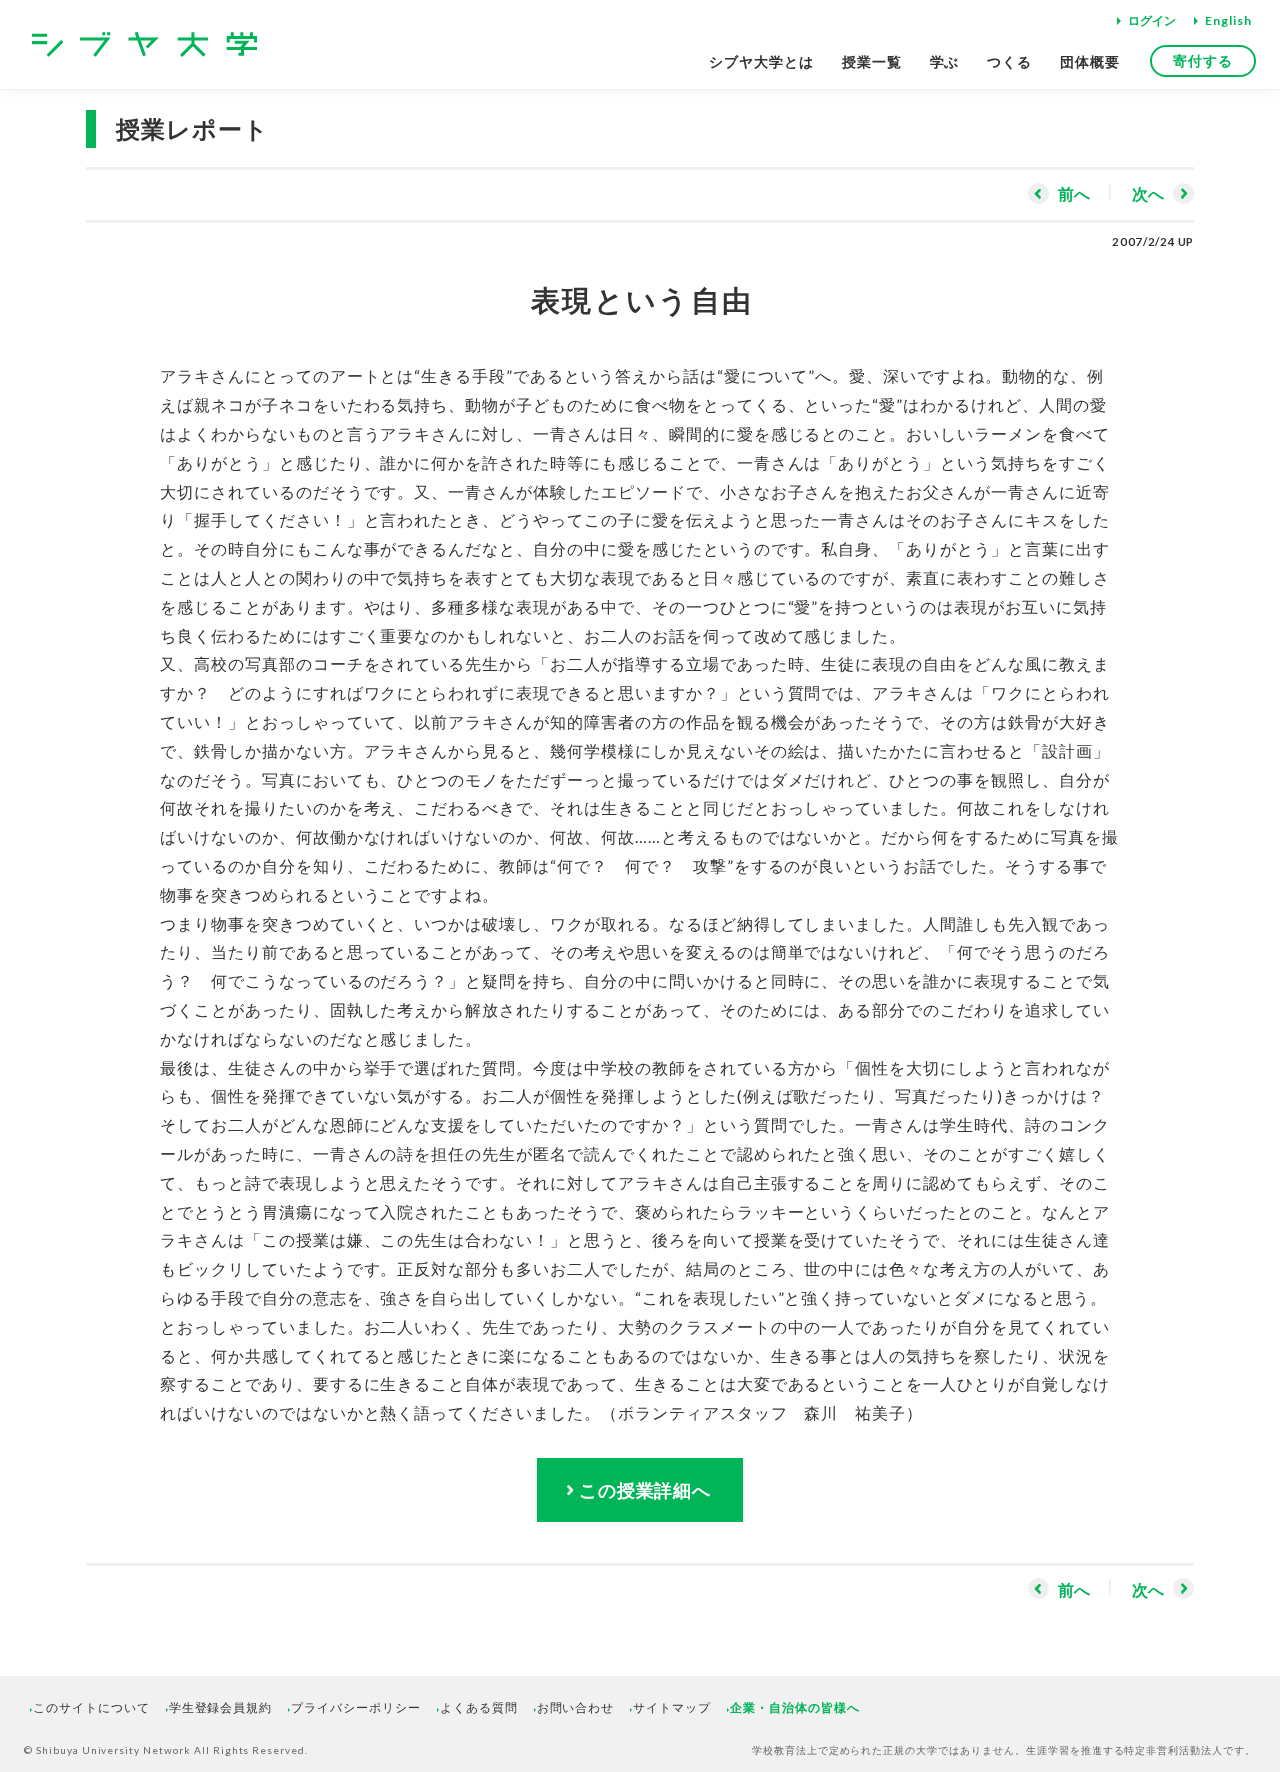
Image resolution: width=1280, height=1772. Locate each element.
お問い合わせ (576, 1707)
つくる (1009, 61)
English (1228, 20)
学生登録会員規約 (221, 1707)
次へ (1148, 193)
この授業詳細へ (645, 1490)
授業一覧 (872, 61)
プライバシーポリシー (356, 1707)
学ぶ (945, 61)
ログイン (1152, 20)
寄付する (1203, 60)
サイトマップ (672, 1707)
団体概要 (1090, 61)
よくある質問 (479, 1707)
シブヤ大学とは (761, 61)
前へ (1074, 193)
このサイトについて (91, 1707)
